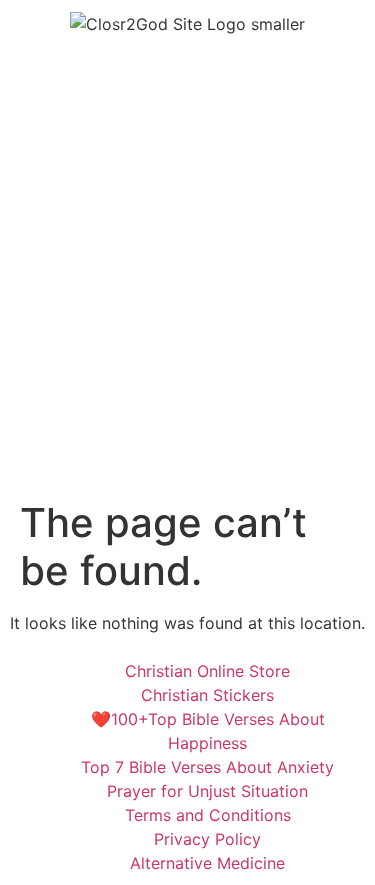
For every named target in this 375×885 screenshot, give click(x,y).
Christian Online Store (207, 671)
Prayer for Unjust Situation (207, 791)
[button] (187, 75)
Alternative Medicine (207, 863)
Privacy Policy (207, 839)
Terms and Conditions (208, 815)
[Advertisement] (187, 301)
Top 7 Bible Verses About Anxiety (207, 767)
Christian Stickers (207, 695)
